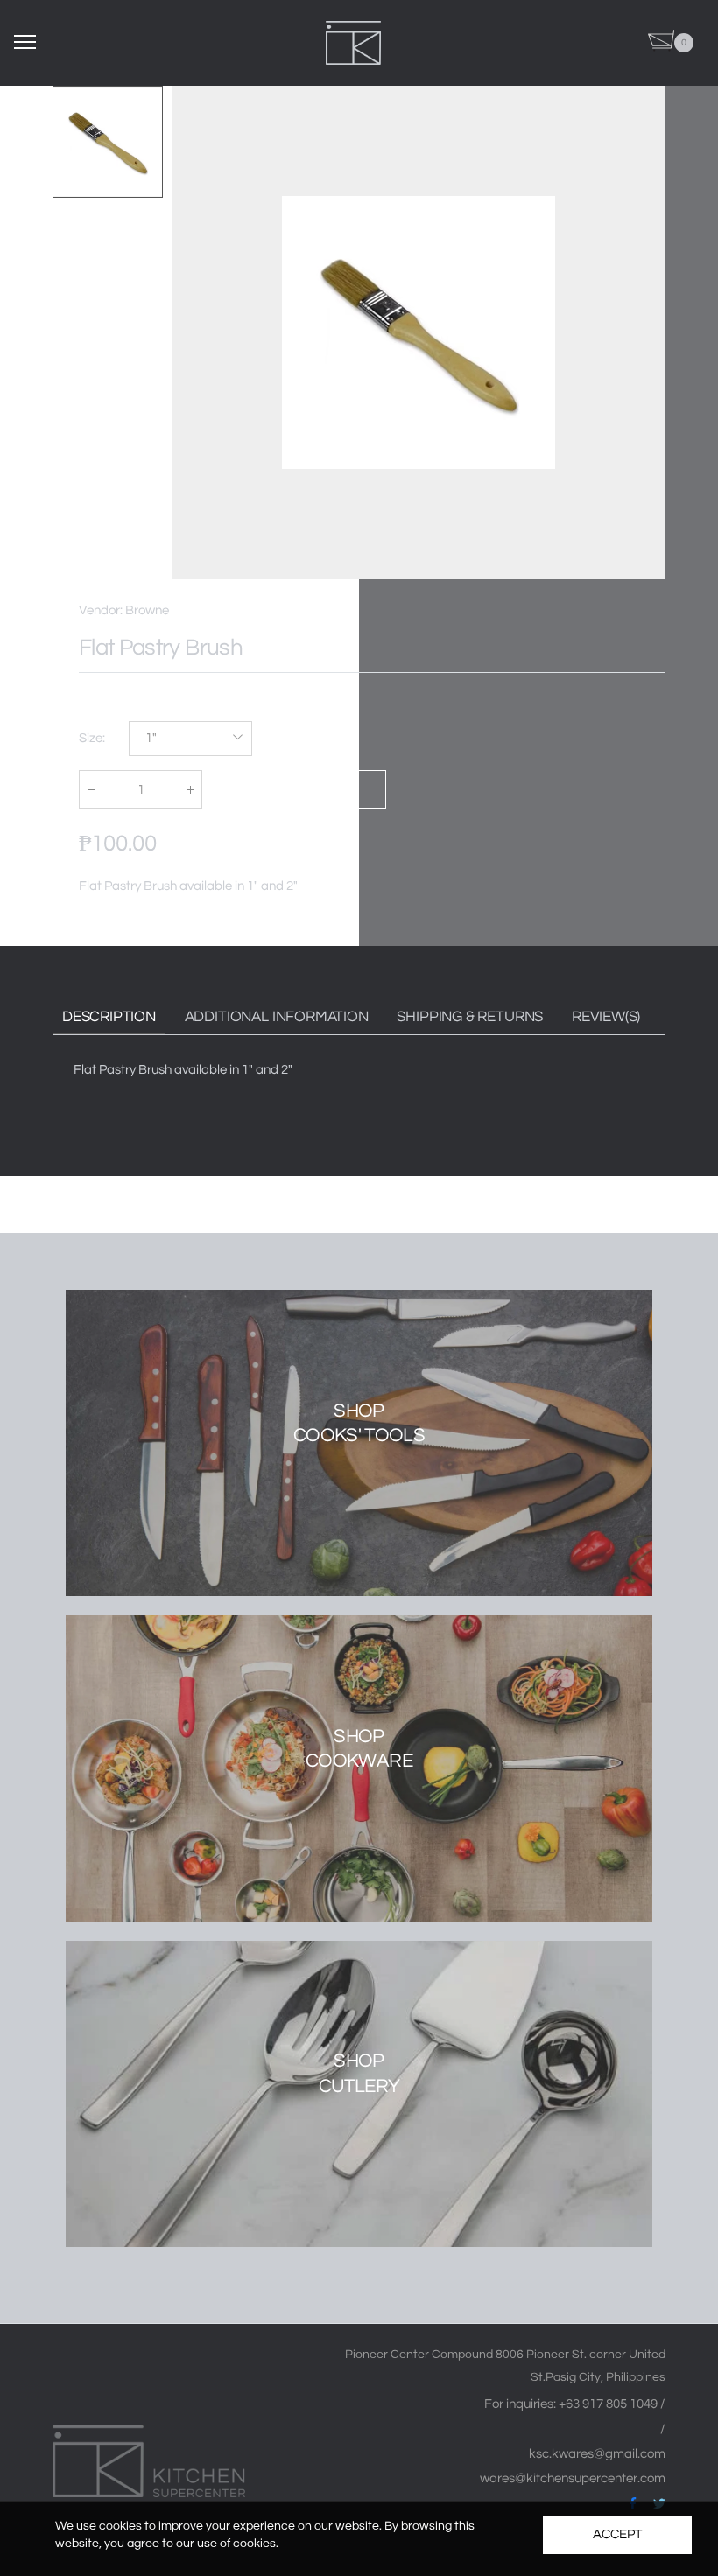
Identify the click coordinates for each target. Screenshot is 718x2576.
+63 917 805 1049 (609, 2404)
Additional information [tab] (277, 1017)
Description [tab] (109, 1017)
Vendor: (102, 610)
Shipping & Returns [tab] (470, 1017)
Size (92, 738)
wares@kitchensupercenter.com (573, 2478)
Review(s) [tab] (606, 1017)
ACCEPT (617, 2534)
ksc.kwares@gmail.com (597, 2454)
